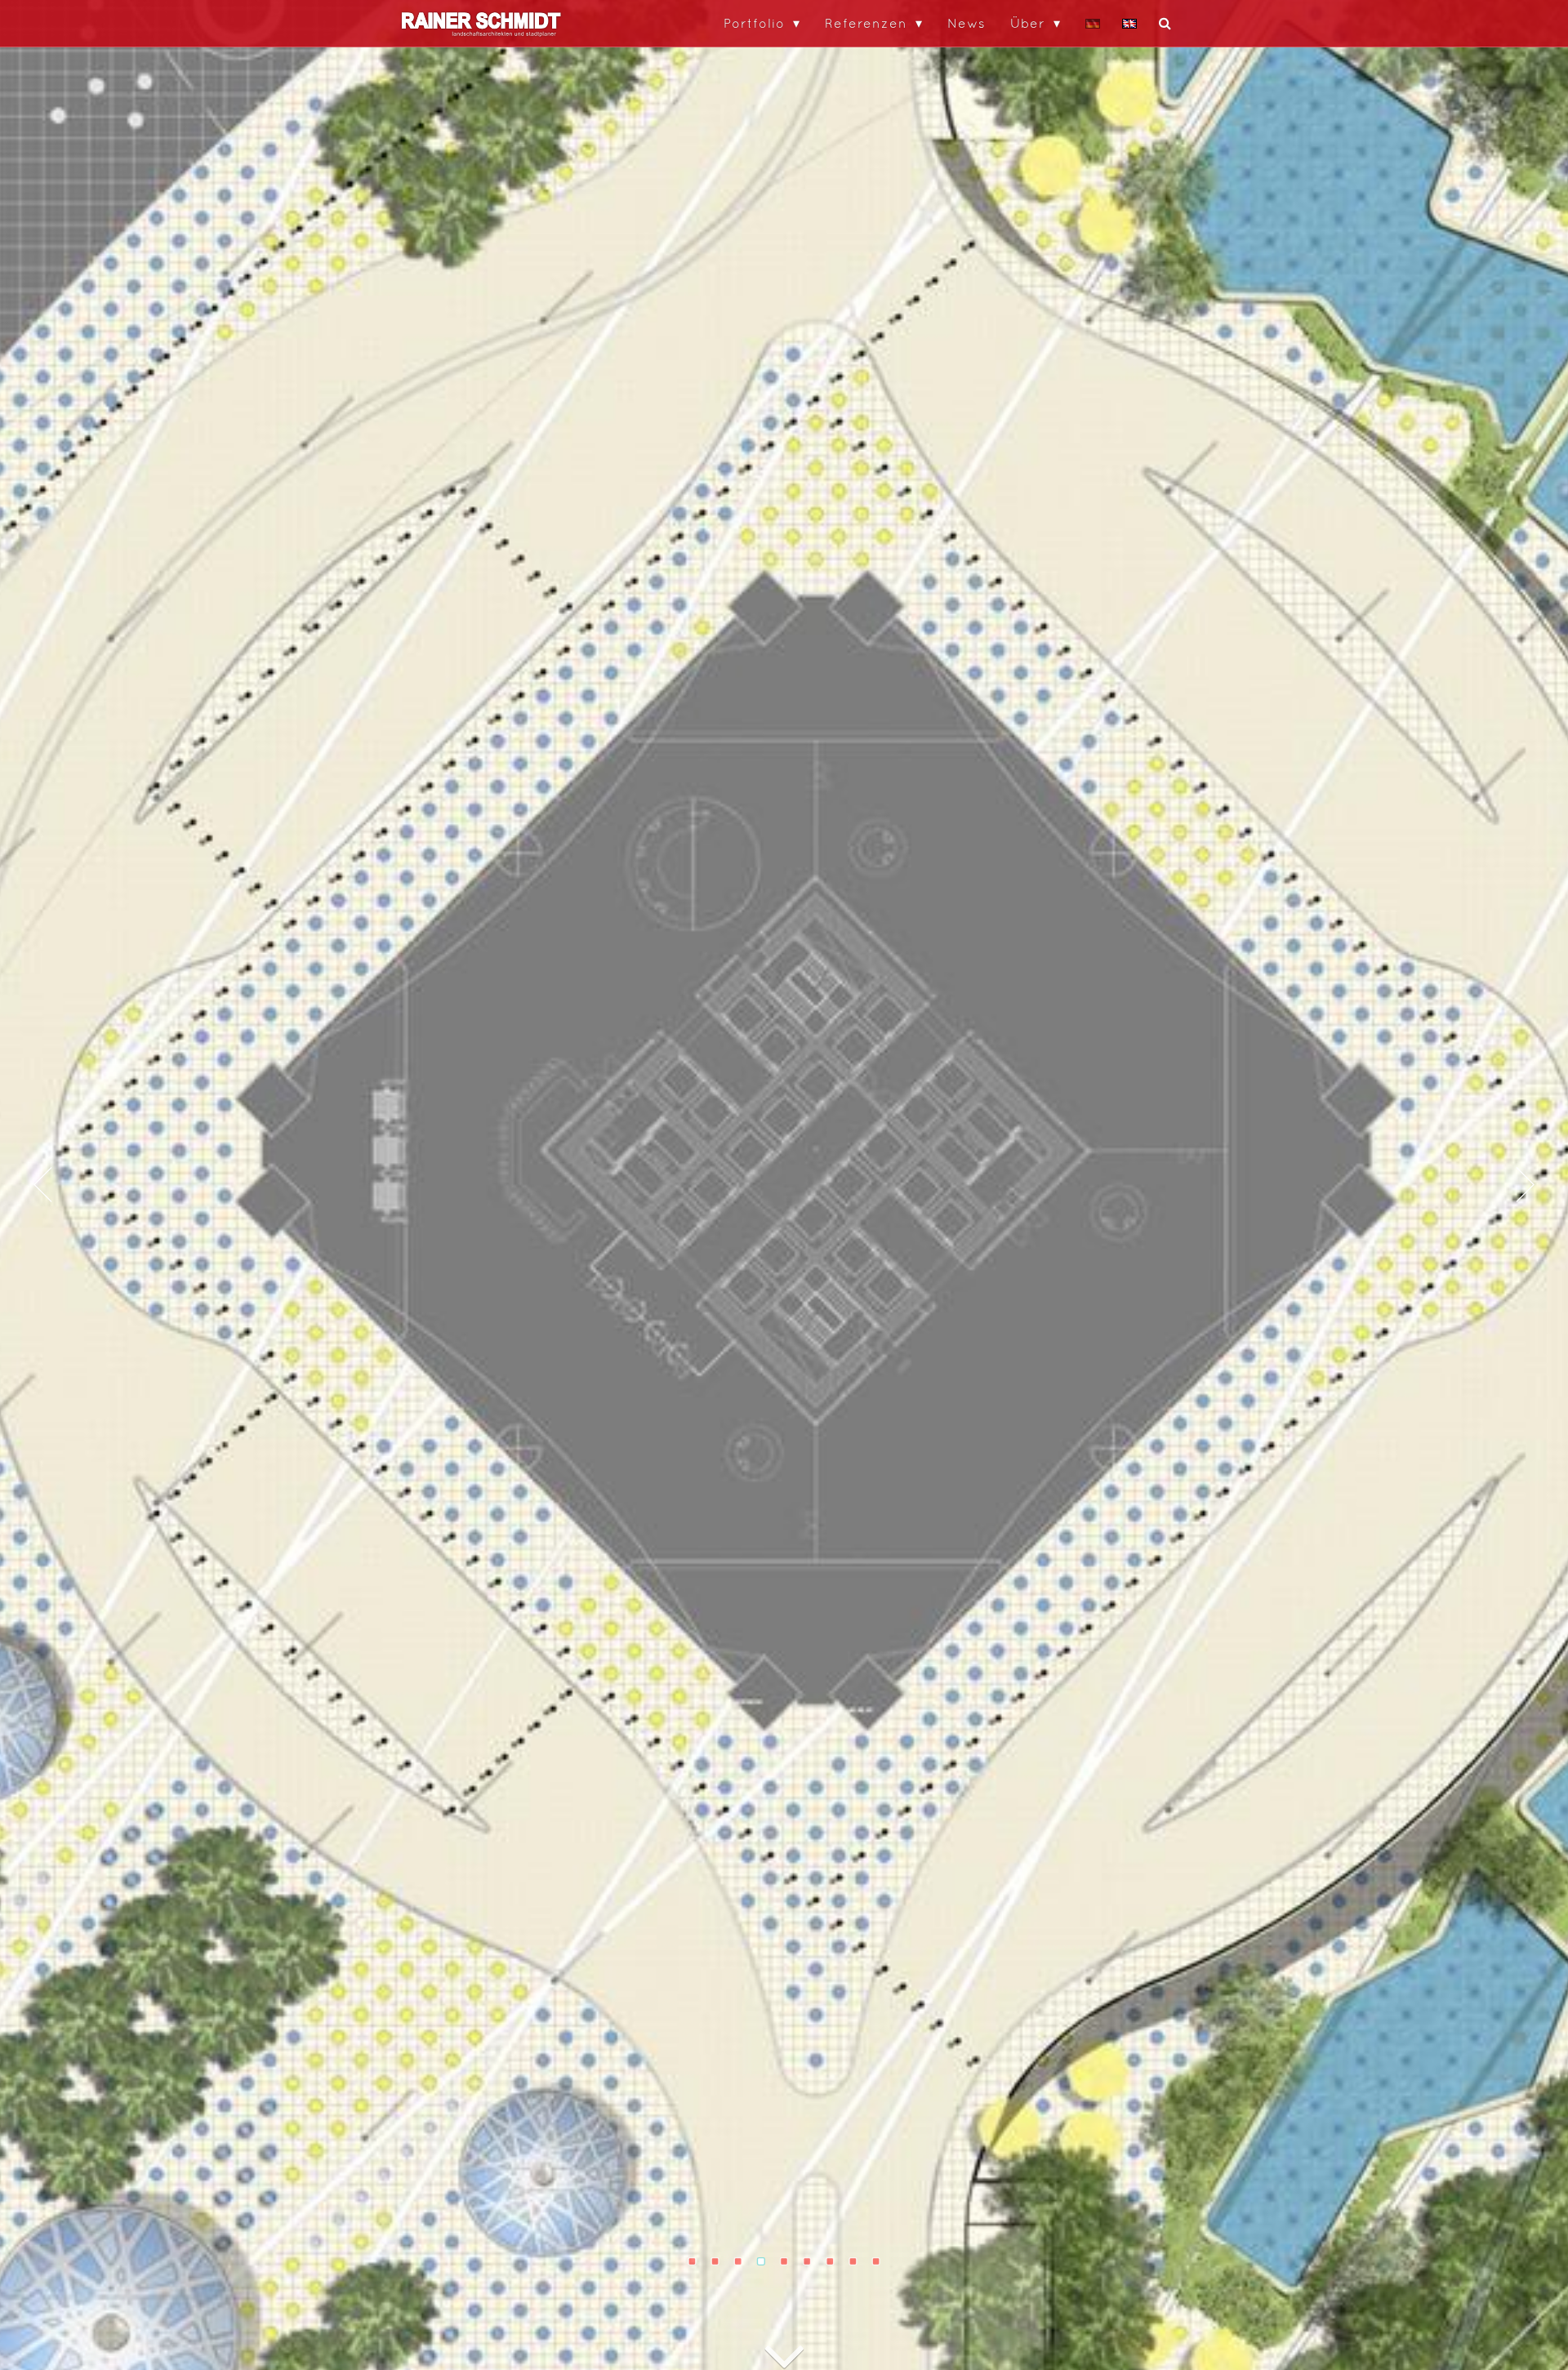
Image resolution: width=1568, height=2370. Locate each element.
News (967, 23)
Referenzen (866, 23)
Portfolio (754, 23)
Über (1028, 23)
